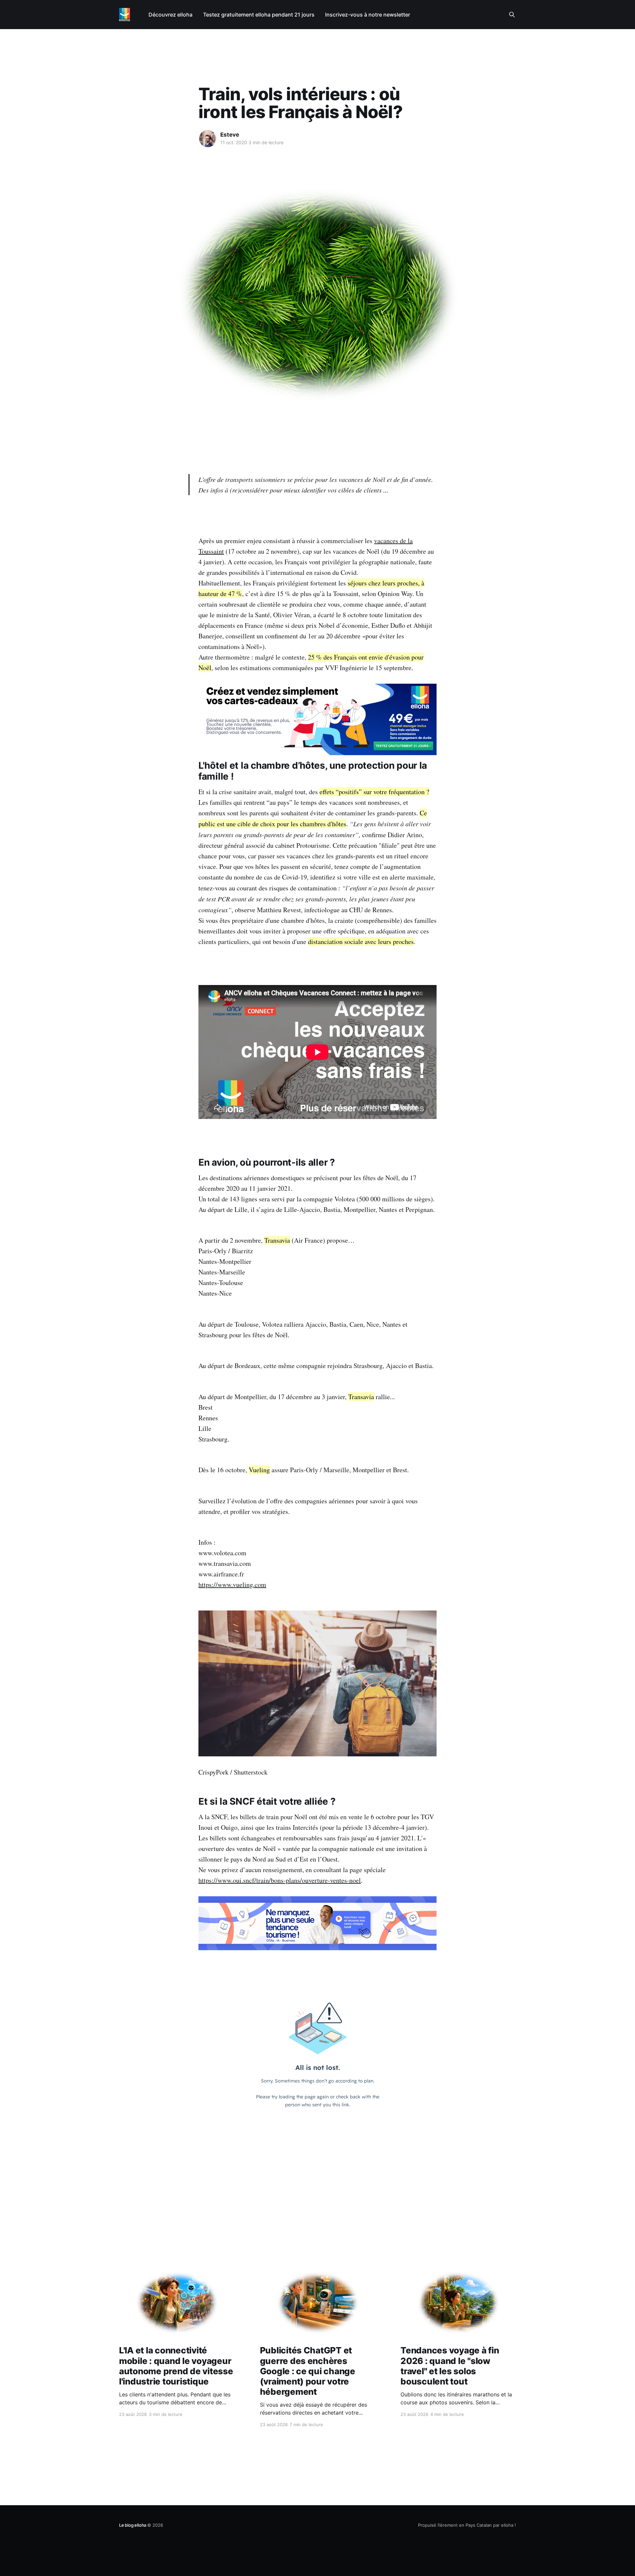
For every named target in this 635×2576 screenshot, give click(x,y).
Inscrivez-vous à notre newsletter (368, 15)
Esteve (230, 135)
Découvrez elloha (170, 15)
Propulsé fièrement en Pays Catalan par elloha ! (467, 2525)
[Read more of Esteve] (208, 139)
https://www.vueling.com (232, 1585)
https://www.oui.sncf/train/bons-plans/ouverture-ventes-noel (280, 1880)
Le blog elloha (133, 2525)
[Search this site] (512, 15)
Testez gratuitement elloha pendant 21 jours (259, 15)
